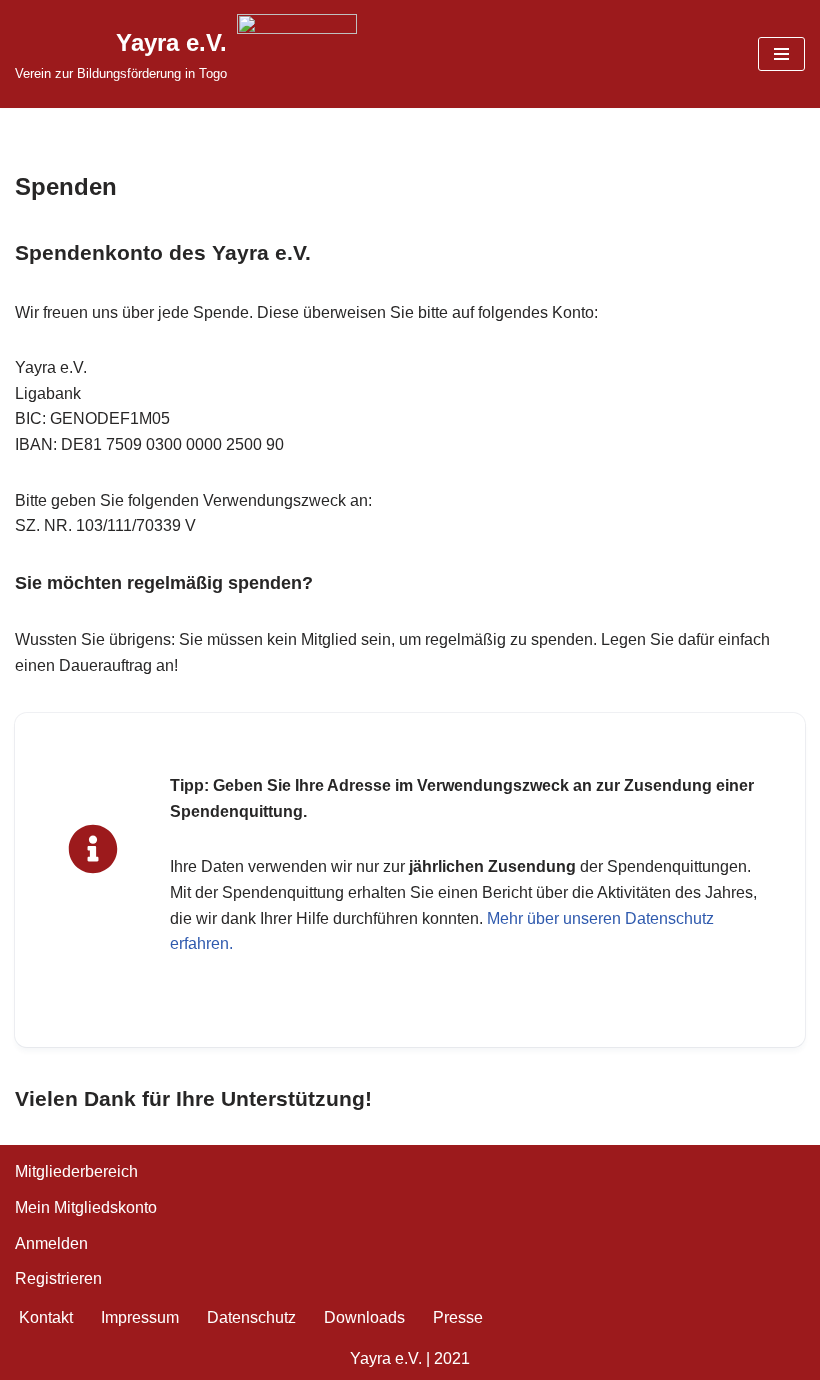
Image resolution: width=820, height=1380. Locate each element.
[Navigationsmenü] (781, 54)
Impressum (140, 1317)
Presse (458, 1317)
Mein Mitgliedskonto (86, 1207)
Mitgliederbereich (76, 1171)
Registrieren (58, 1278)
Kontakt (46, 1317)
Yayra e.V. (386, 1358)
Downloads (364, 1317)
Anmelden (51, 1243)
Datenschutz (251, 1317)
